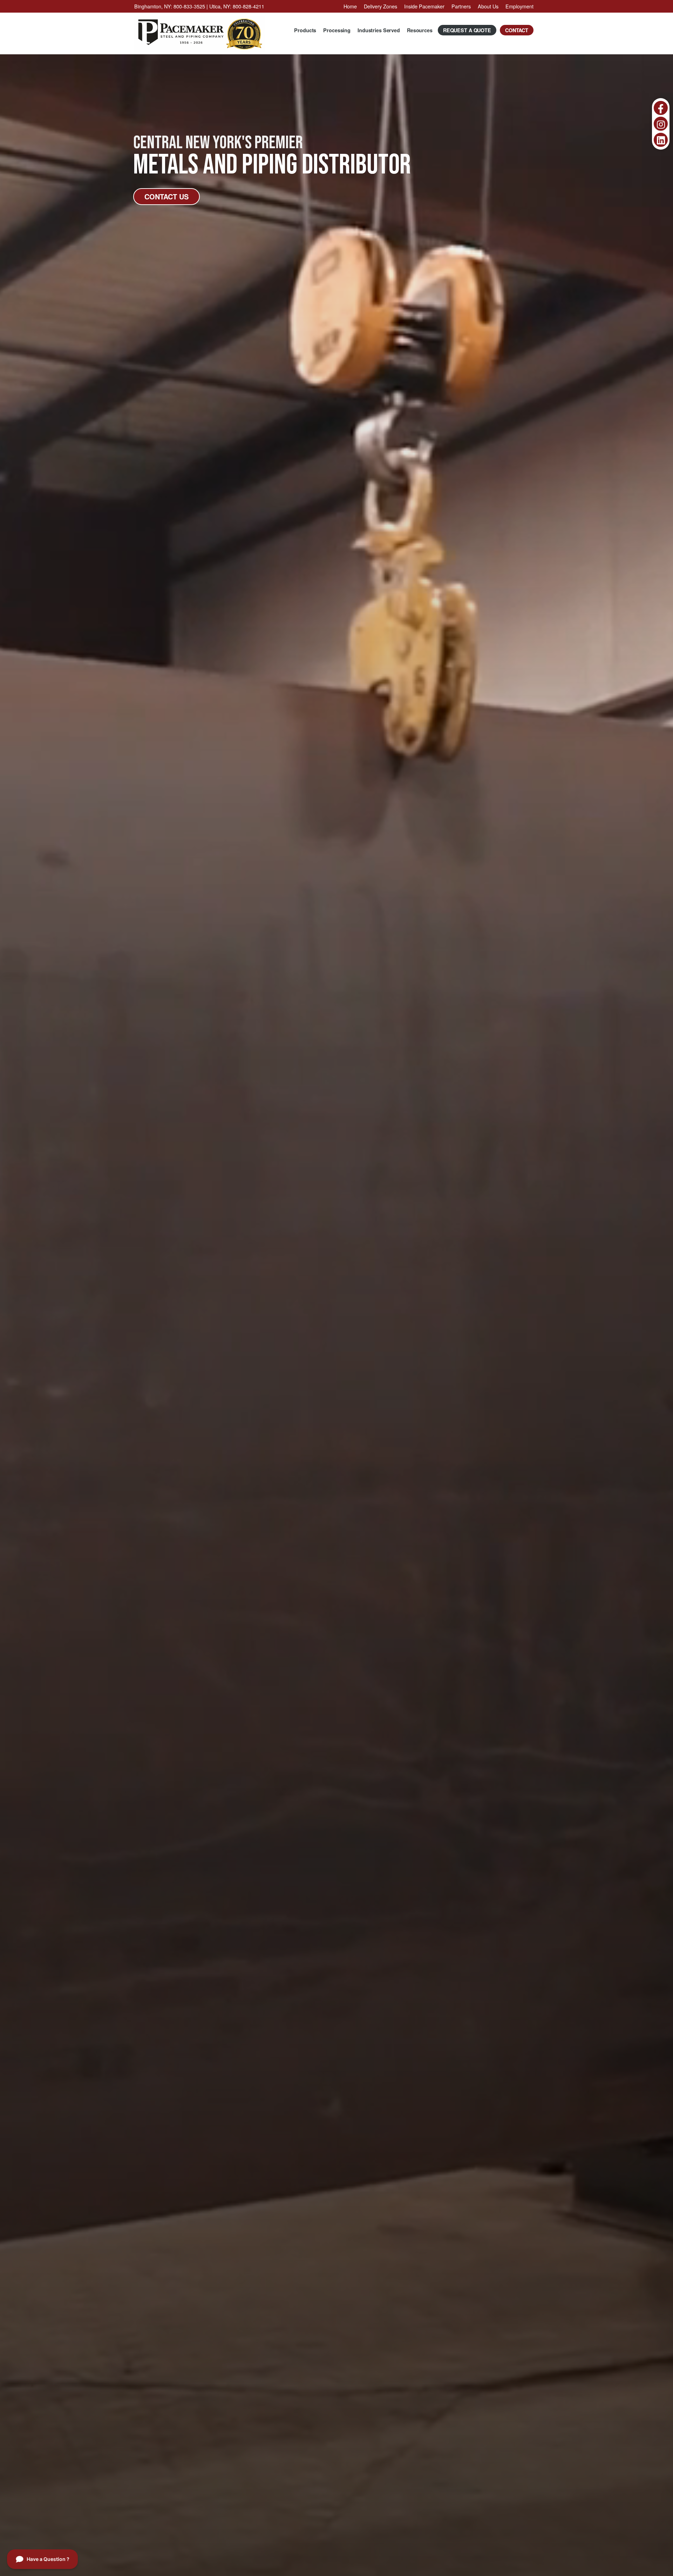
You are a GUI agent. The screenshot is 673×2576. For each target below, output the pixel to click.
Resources (420, 30)
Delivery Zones (380, 6)
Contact (517, 30)
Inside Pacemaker (424, 6)
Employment (519, 6)
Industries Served (379, 30)
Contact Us (166, 196)
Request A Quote (467, 30)
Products (305, 30)
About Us (488, 6)
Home (350, 6)
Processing (337, 30)
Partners (461, 6)
